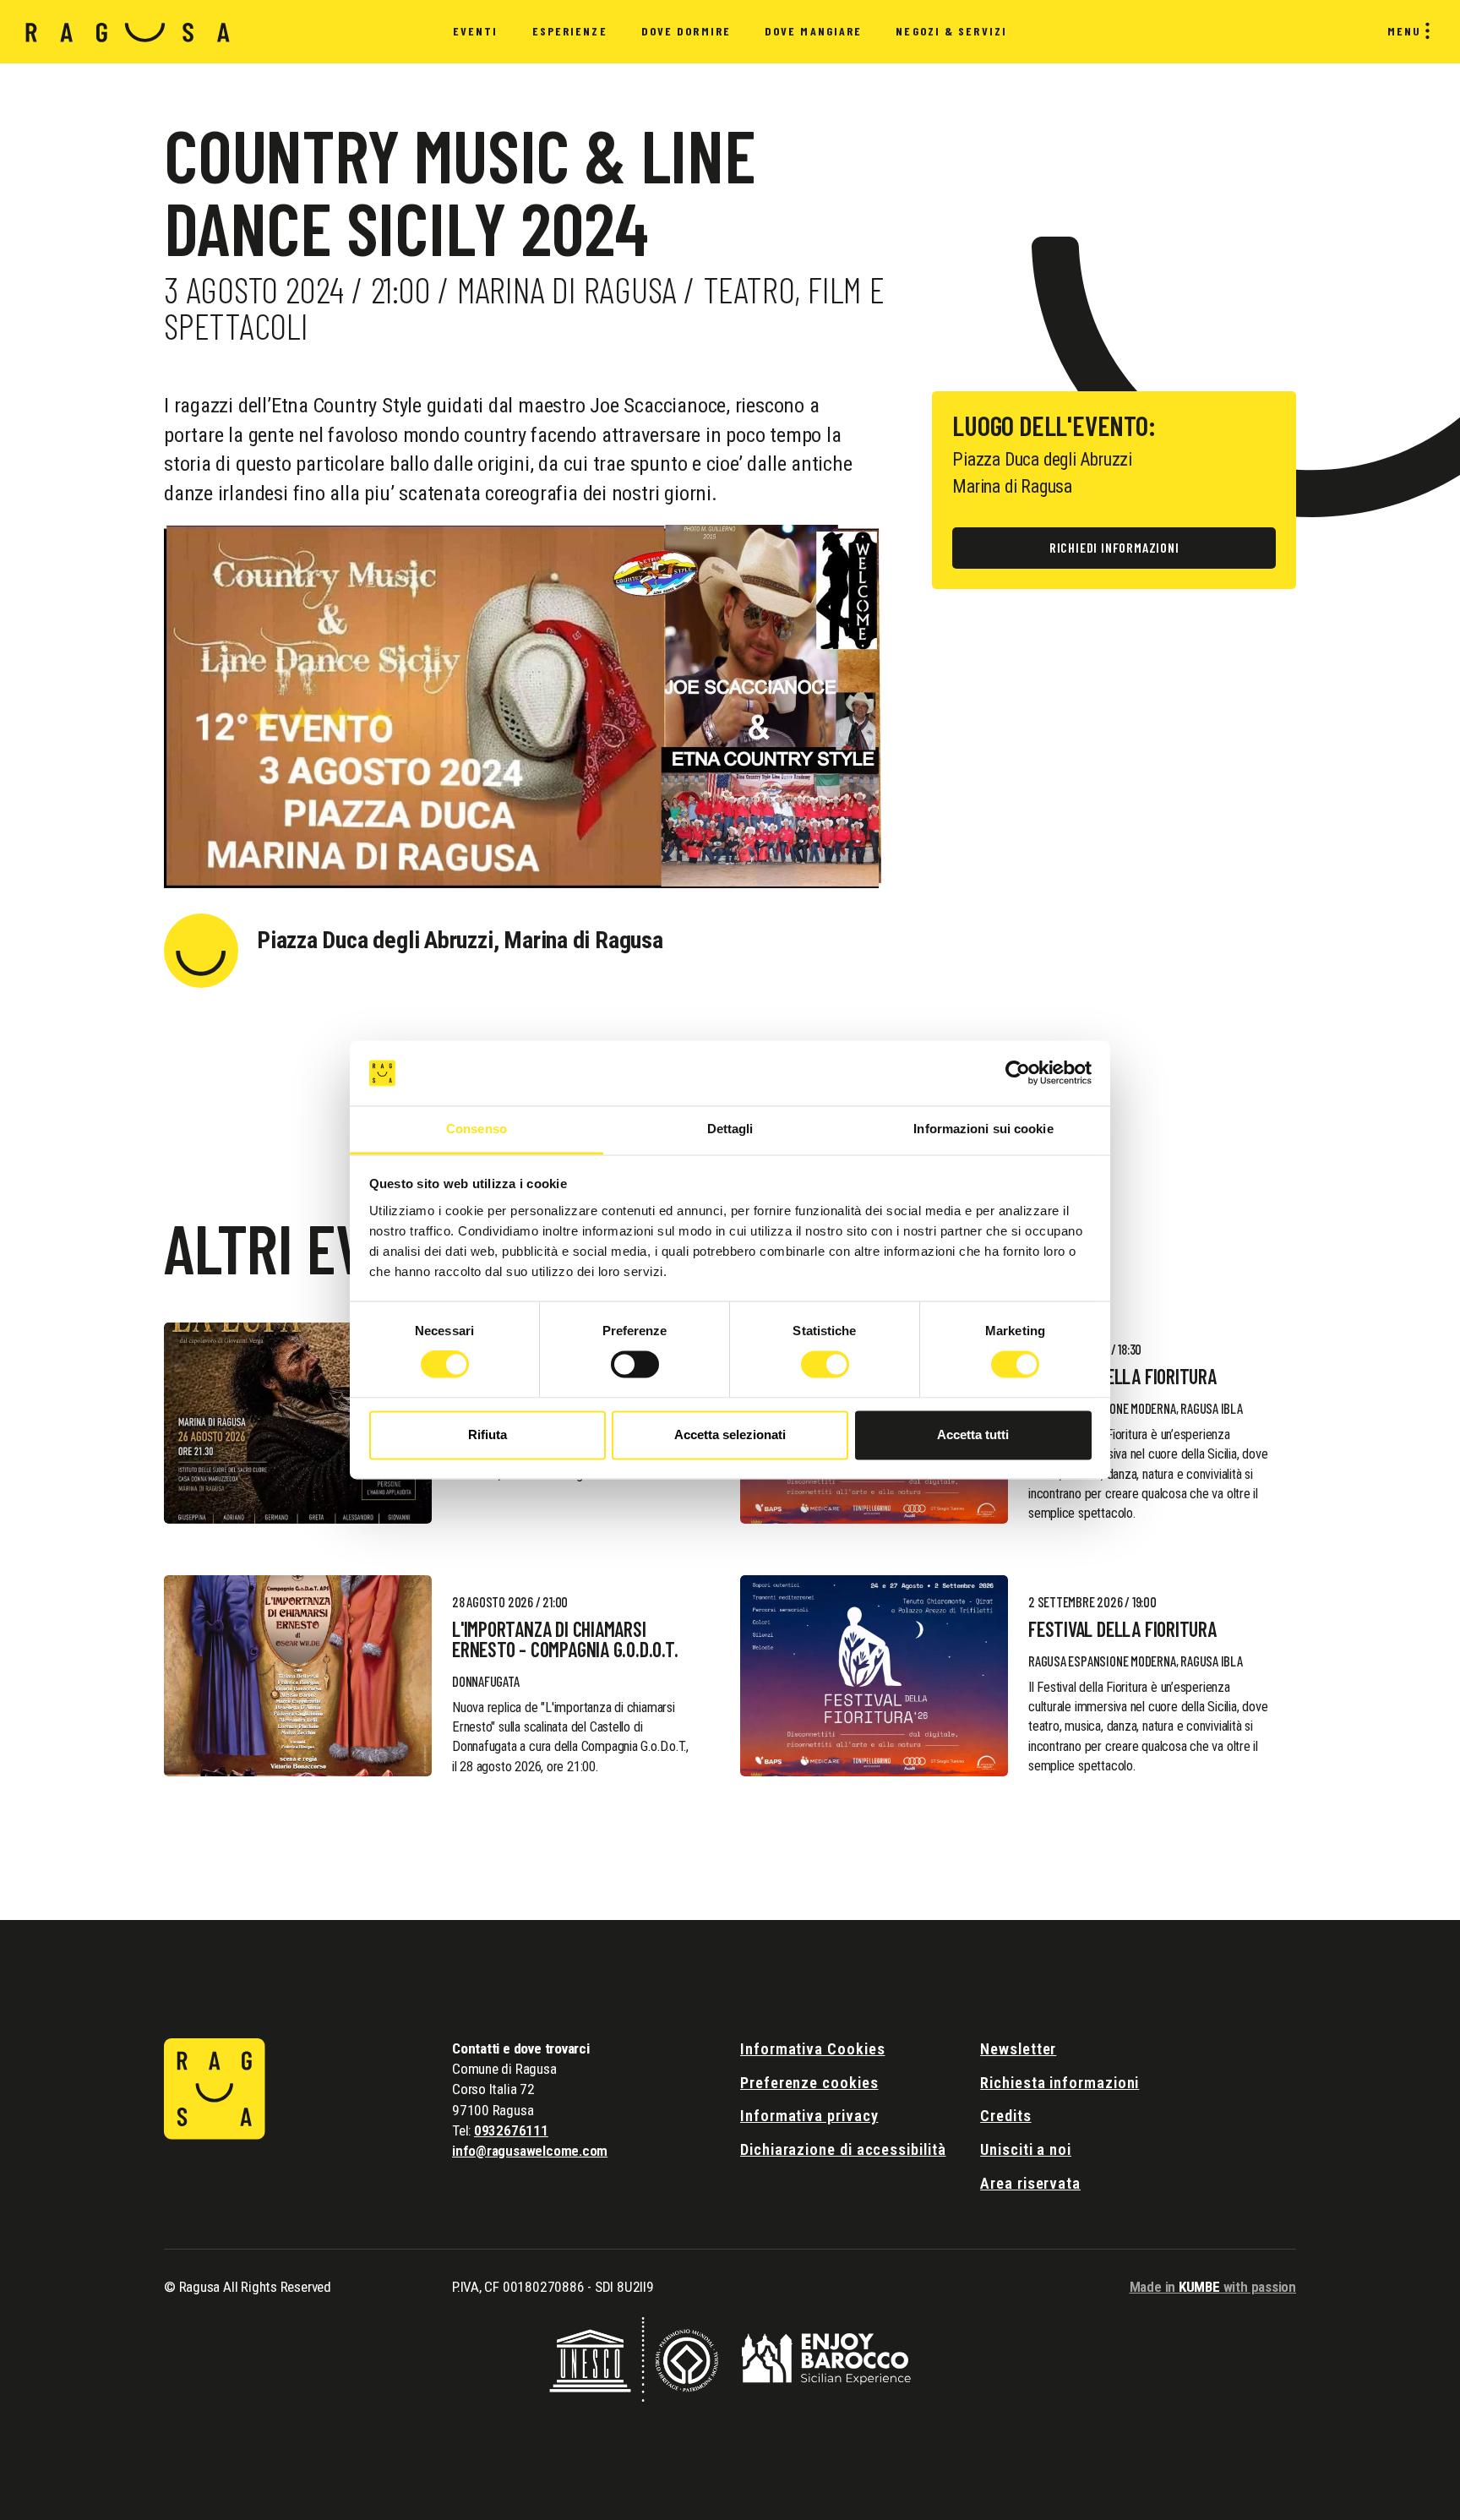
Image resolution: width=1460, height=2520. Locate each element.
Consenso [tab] (477, 1129)
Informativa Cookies (812, 2049)
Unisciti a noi (1026, 2149)
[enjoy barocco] (826, 2357)
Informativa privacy (809, 2116)
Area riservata (1030, 2183)
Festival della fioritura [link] (1122, 1377)
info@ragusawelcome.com (530, 2151)
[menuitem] (476, 32)
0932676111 (511, 2130)
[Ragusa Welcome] (128, 32)
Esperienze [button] (570, 31)
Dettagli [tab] (730, 1129)
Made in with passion (1213, 2287)
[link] (298, 1423)
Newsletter (1018, 2049)
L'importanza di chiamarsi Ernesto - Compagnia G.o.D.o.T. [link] (565, 1639)
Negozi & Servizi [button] (951, 31)
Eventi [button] (476, 31)
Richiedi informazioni (1114, 547)
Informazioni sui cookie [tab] (983, 1129)
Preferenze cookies (809, 2083)
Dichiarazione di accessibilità (843, 2149)
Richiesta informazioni (1060, 2083)
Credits (1005, 2116)
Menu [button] (1404, 31)
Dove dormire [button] (686, 31)
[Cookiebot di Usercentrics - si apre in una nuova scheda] (1018, 1073)
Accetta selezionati (730, 1435)
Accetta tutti (973, 1435)
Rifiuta (488, 1435)
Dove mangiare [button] (813, 31)
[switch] (635, 1365)
